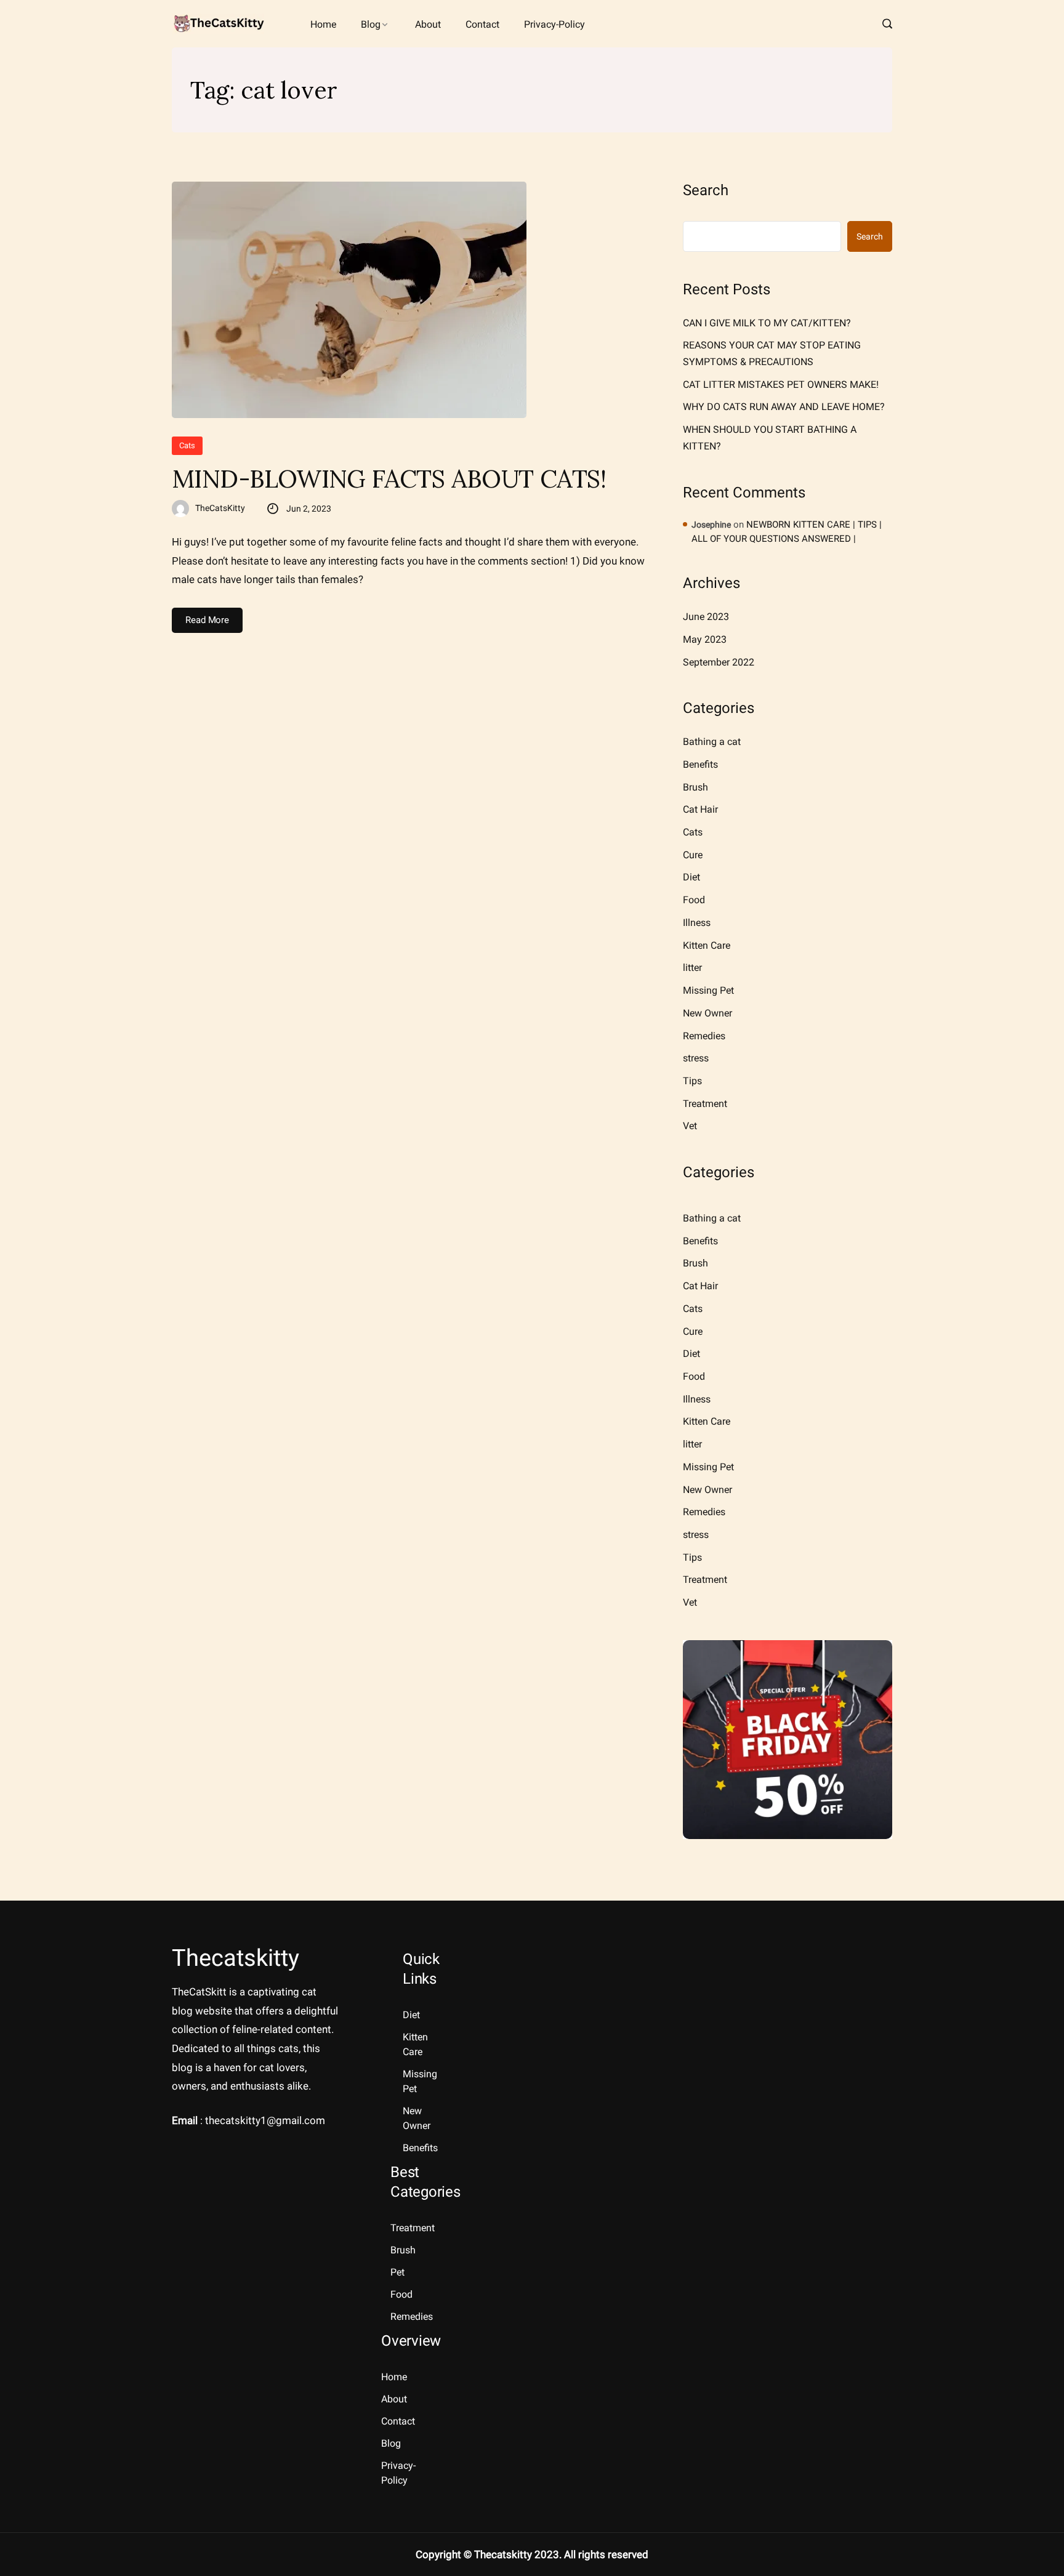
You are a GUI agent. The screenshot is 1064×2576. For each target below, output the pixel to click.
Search (706, 190)
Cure (693, 855)
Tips (692, 1081)
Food (694, 900)
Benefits (700, 764)
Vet (690, 1126)
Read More (207, 620)
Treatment (705, 1104)
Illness (697, 923)
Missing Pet (708, 990)
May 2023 (705, 639)
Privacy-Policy (554, 24)
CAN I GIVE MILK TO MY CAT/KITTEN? (767, 323)
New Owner (707, 1013)
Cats (187, 445)
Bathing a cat (712, 742)
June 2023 (706, 617)
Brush (695, 787)
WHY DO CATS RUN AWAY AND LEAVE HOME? (784, 407)
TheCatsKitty (220, 508)
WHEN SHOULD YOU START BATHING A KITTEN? (770, 438)
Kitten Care (707, 945)
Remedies (704, 1036)
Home (323, 24)
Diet (691, 877)
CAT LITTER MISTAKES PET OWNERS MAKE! (781, 384)
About (428, 24)
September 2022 (719, 662)
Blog (371, 24)
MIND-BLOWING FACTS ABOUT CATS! (389, 479)
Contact (482, 24)
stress (696, 1058)
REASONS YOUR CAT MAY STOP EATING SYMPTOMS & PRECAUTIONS (772, 353)
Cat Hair (700, 809)
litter (692, 968)
